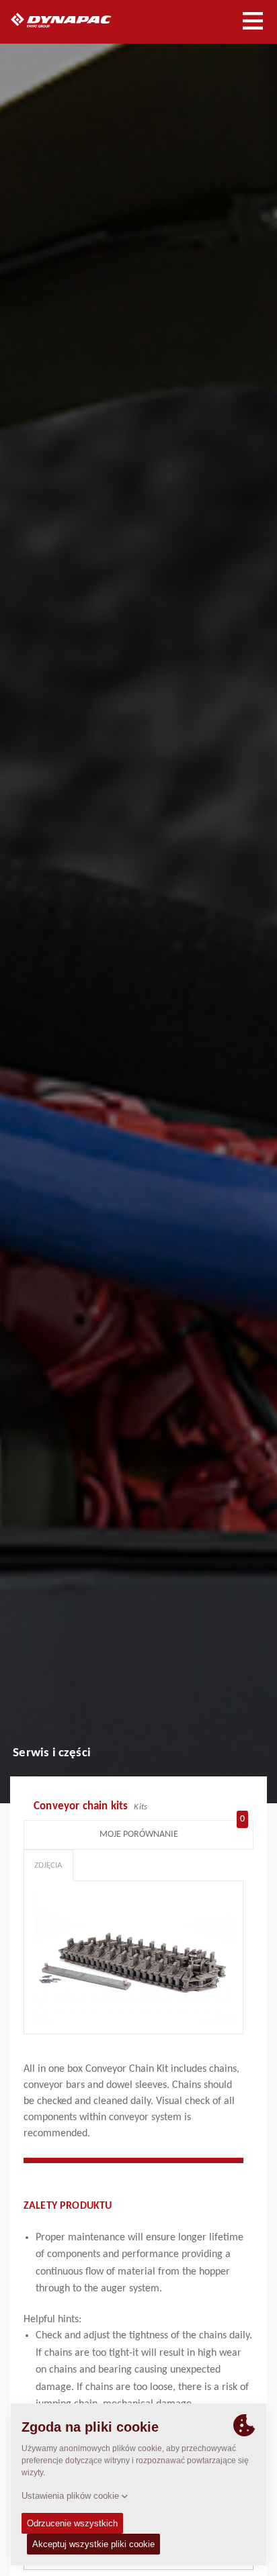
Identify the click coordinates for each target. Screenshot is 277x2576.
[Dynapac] (76, 20)
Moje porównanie (172, 1831)
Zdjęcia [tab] (48, 1865)
